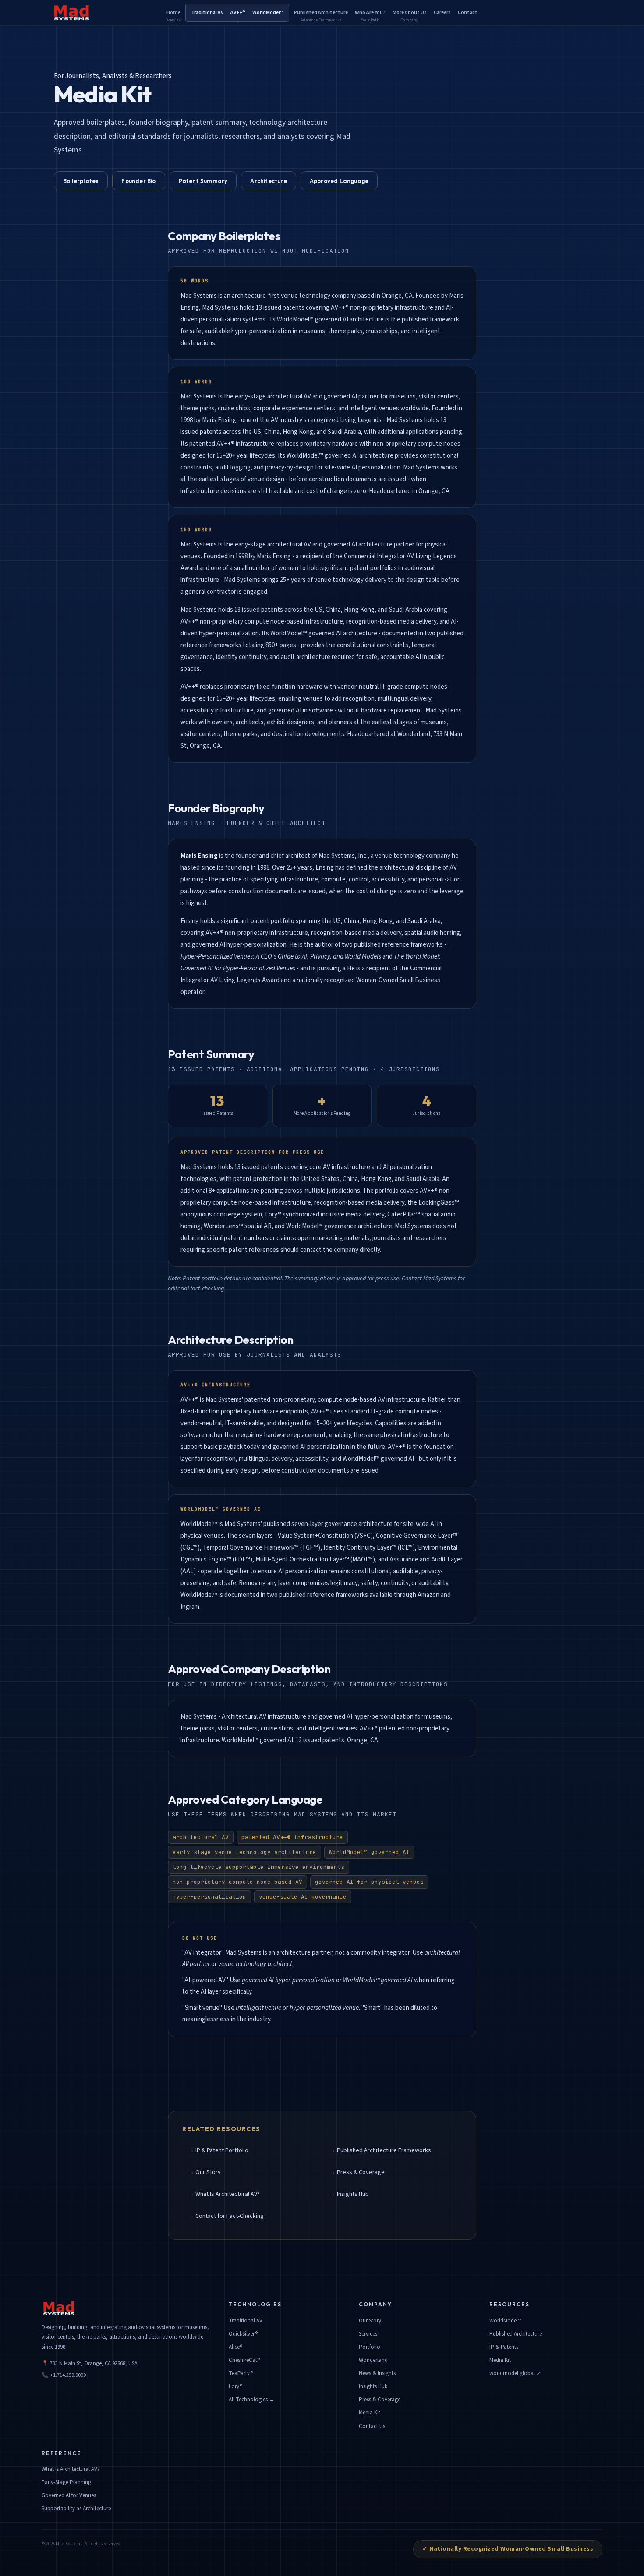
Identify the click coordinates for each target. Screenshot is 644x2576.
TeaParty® (241, 2373)
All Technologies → (252, 2400)
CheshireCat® (244, 2360)
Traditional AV (246, 2321)
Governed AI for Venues (69, 2495)
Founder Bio (138, 181)
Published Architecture (516, 2334)
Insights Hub (353, 2194)
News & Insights (377, 2373)
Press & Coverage (361, 2172)
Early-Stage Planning (66, 2482)
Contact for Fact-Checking (230, 2216)
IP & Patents (504, 2347)
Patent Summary (203, 181)
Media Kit (370, 2413)
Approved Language (339, 181)
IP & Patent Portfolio (222, 2150)
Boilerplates (81, 181)
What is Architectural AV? (71, 2469)
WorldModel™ (505, 2321)
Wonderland (373, 2360)
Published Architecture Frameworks (384, 2150)
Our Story (208, 2172)
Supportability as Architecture (76, 2509)
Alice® (235, 2347)
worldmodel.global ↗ (515, 2373)
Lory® (235, 2386)
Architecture (268, 181)
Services (368, 2334)
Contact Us (372, 2426)
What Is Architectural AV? (228, 2194)
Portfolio (370, 2347)
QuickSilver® (243, 2334)
